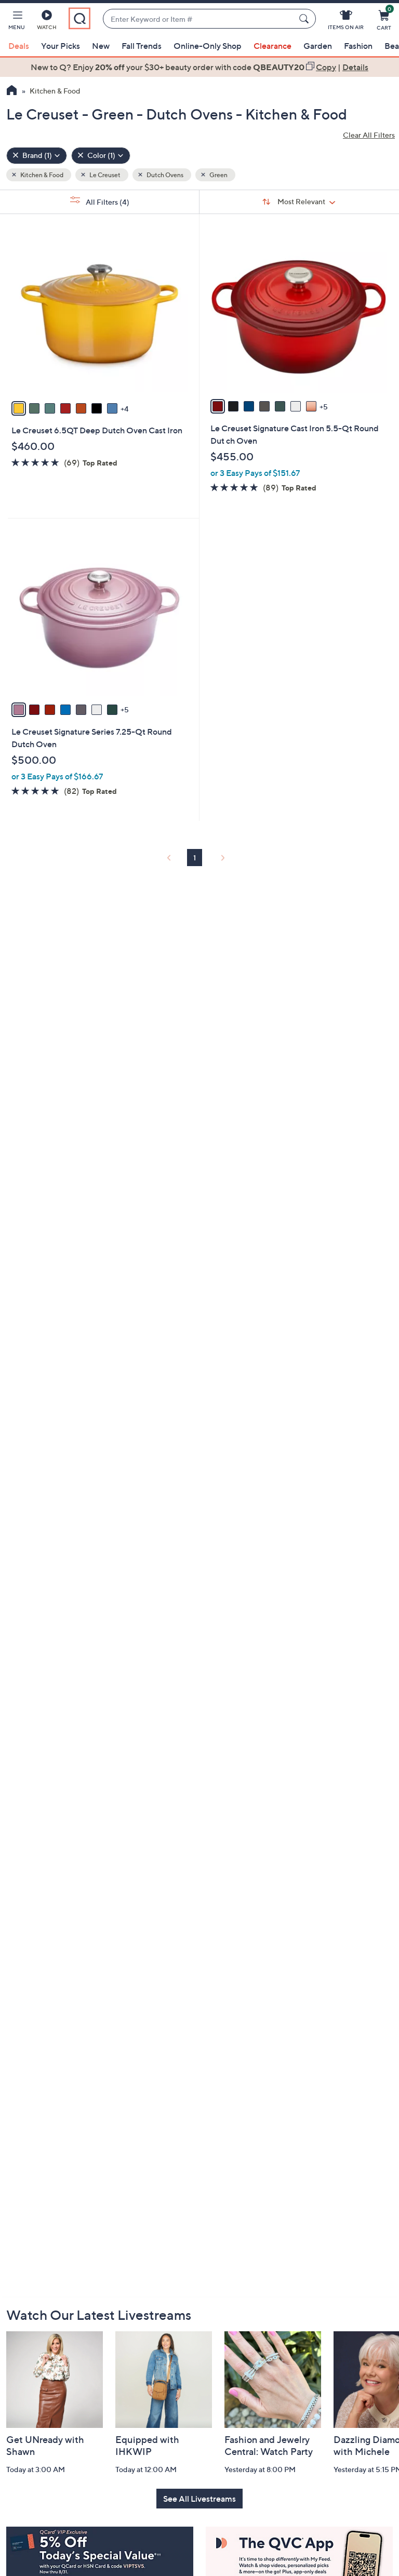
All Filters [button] (107, 202)
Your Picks (61, 46)
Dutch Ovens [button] (164, 175)
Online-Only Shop (208, 46)
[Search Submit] (305, 19)
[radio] (19, 408)
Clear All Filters (369, 135)
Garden (318, 46)
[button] (17, 22)
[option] (199, 67)
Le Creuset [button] (104, 175)
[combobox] (199, 19)
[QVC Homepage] (12, 91)
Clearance (272, 46)
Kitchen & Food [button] (41, 175)
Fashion (358, 46)
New (101, 46)
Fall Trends (142, 46)
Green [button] (218, 175)
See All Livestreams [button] (199, 2499)
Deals (19, 46)
